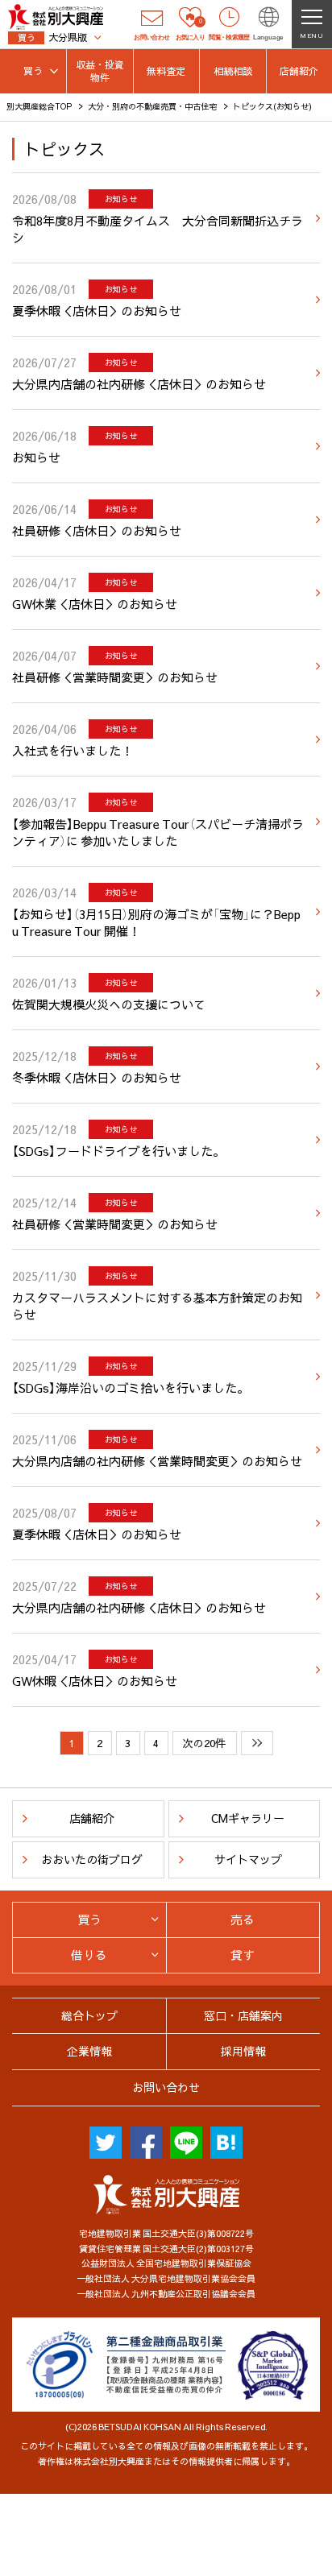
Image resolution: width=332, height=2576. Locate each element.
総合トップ (89, 2015)
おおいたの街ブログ (92, 1859)
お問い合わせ (166, 2087)
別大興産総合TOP (39, 106)
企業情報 (89, 2051)
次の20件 (204, 1743)
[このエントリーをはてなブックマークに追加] (226, 2143)
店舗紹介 (92, 1818)
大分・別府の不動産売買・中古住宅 (152, 106)
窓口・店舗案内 (243, 2015)
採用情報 (243, 2051)
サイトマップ (248, 1859)
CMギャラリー (248, 1818)
